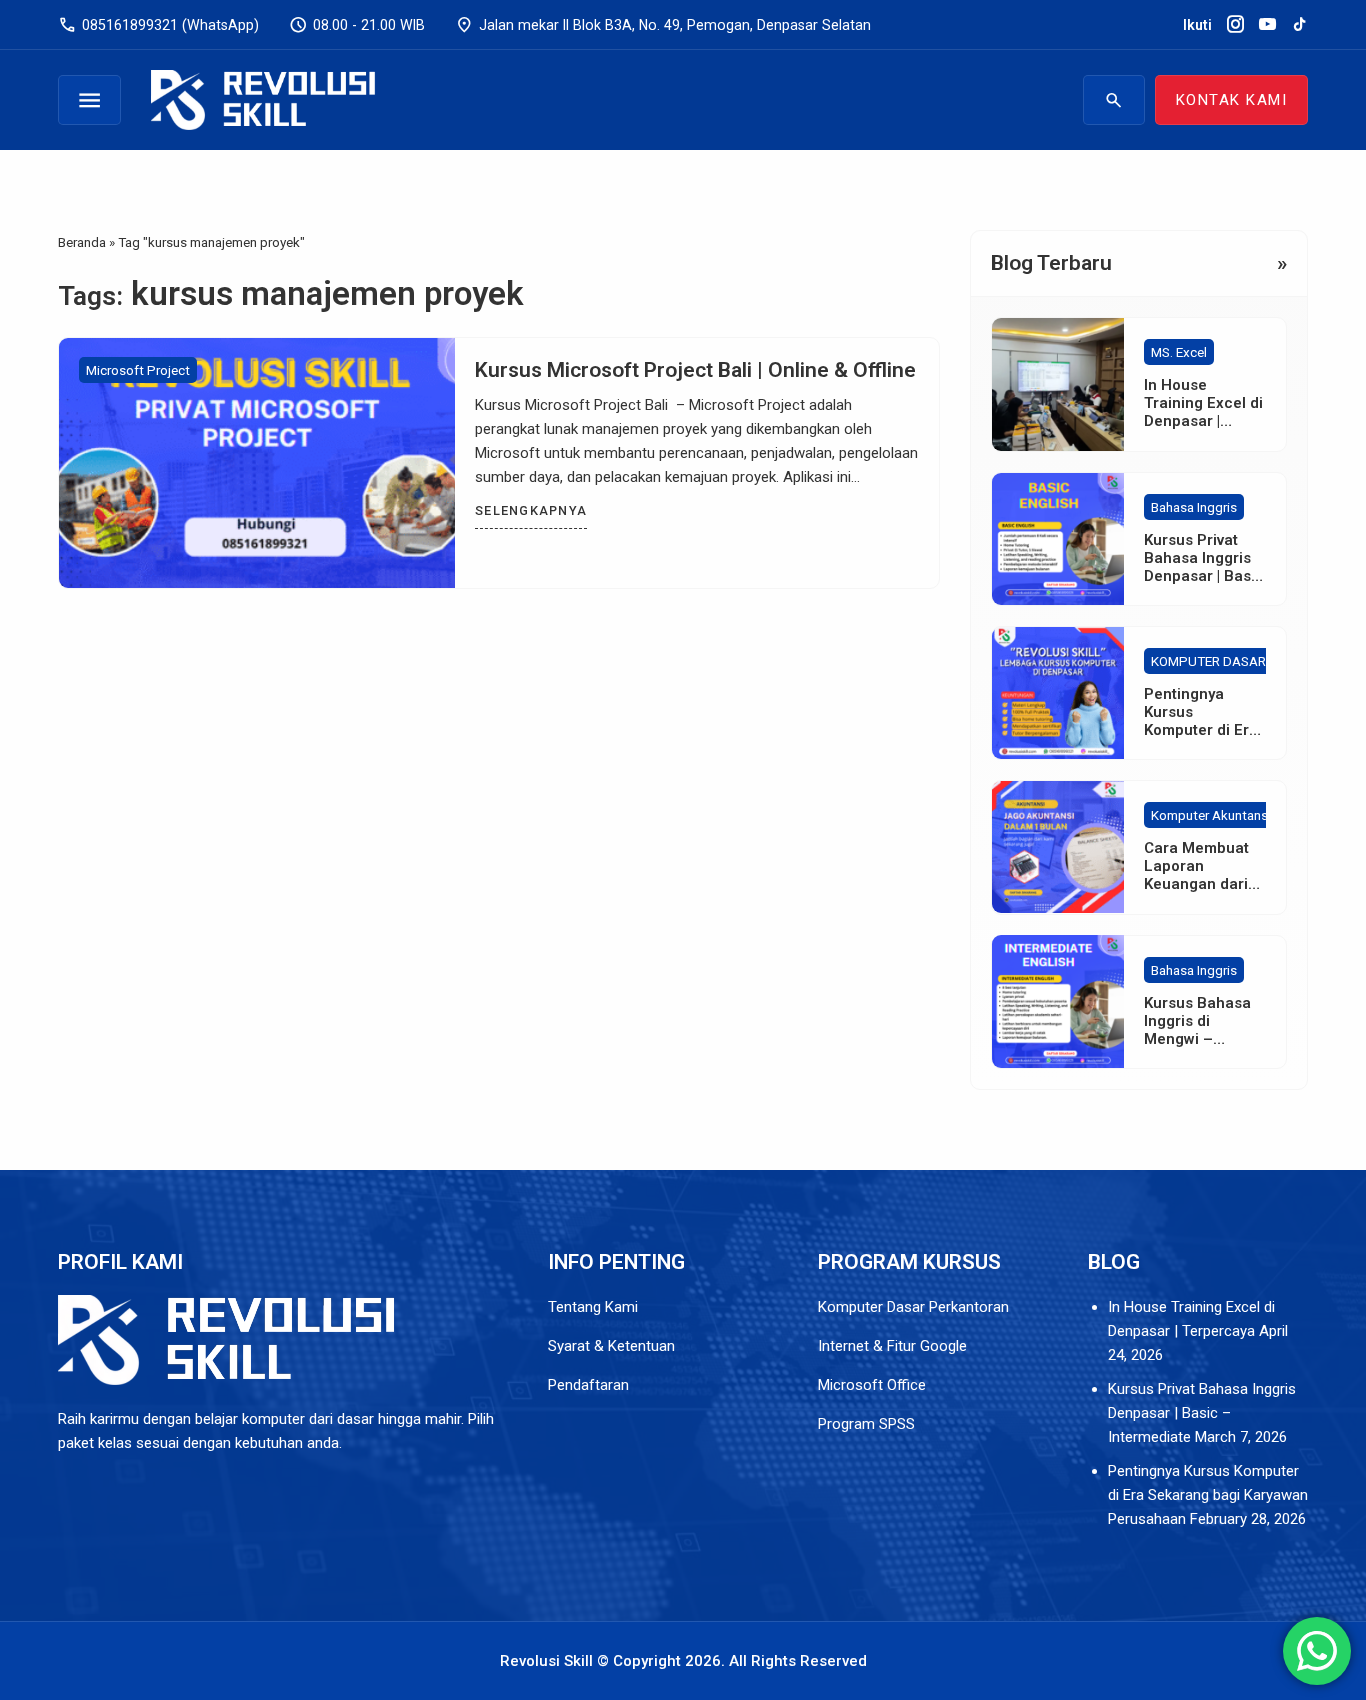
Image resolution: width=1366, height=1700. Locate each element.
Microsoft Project (138, 370)
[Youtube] (1267, 25)
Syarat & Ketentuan (613, 1346)
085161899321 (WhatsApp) (158, 25)
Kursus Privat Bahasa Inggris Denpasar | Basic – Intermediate (1204, 567)
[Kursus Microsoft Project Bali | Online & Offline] (257, 463)
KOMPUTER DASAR (1208, 661)
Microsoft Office (872, 1385)
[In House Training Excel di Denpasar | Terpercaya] (1058, 384)
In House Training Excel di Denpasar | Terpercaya (1203, 412)
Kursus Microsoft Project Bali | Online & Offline (695, 370)
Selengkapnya (531, 510)
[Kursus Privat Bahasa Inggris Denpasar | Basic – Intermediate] (1058, 539)
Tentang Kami (593, 1307)
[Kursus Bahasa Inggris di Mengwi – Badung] (1058, 1001)
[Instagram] (1235, 25)
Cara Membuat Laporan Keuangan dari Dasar (1196, 875)
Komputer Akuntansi (1211, 815)
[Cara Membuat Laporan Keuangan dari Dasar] (1058, 847)
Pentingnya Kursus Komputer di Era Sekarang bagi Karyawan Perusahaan (1208, 1495)
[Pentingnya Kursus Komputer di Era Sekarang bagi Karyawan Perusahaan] (1058, 693)
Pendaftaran (588, 1385)
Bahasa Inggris (1194, 507)
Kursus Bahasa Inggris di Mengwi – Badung (1197, 1029)
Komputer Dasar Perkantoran (913, 1307)
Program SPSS (866, 1424)
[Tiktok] (1299, 25)
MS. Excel (1179, 352)
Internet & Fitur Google (894, 1346)
